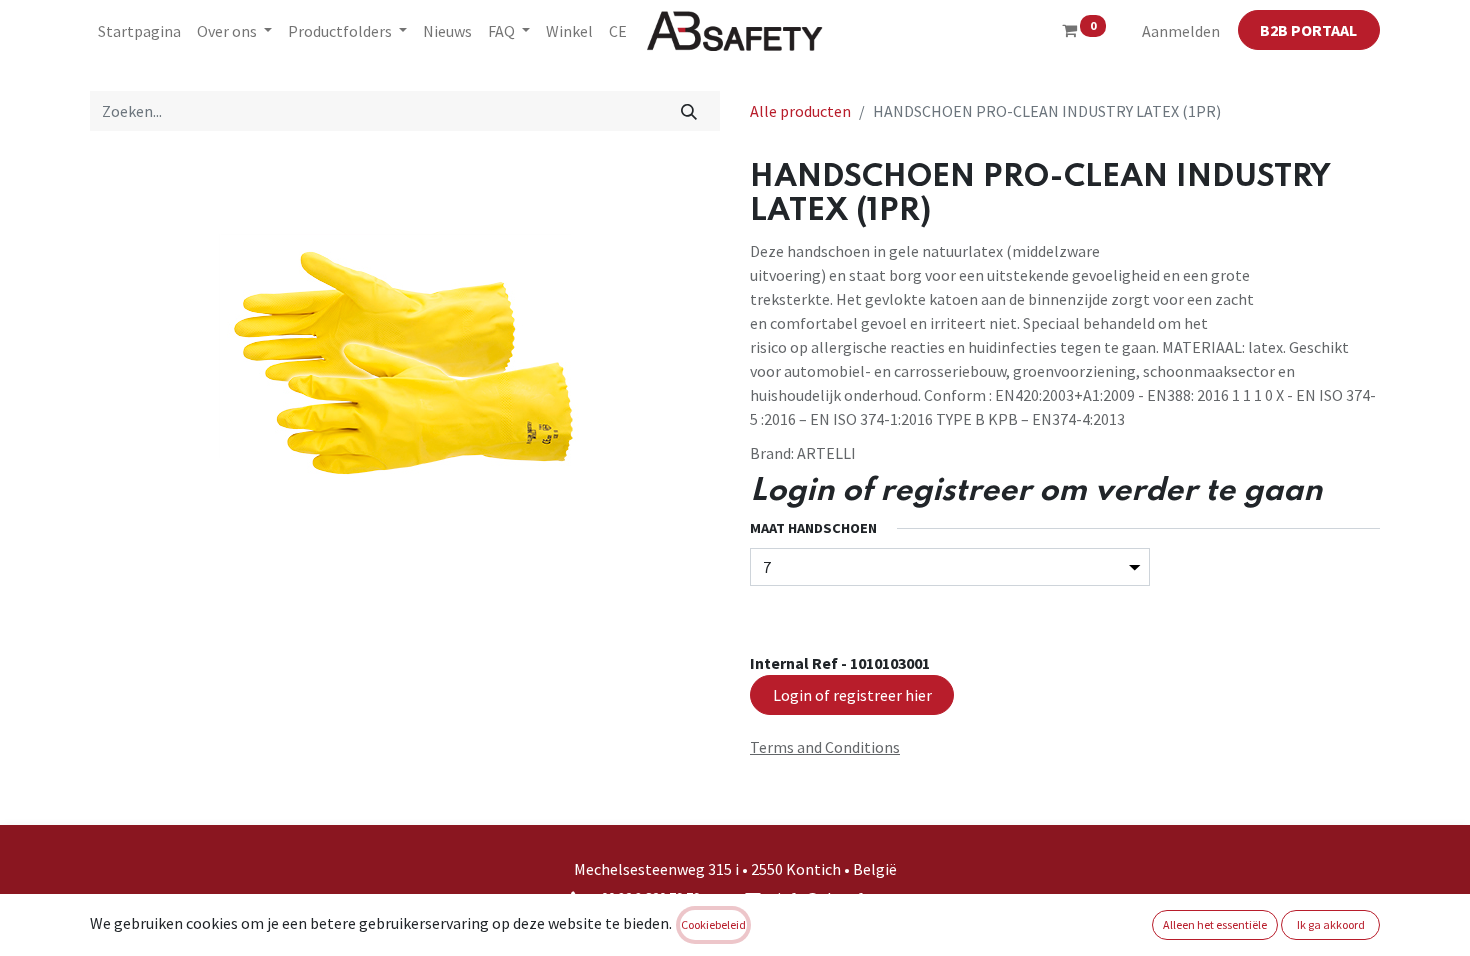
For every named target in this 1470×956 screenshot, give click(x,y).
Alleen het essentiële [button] (1215, 924)
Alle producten (800, 111)
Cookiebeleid (713, 924)
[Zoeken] (689, 111)
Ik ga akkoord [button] (1331, 924)
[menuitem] (139, 31)
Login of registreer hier (852, 695)
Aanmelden (1181, 31)
